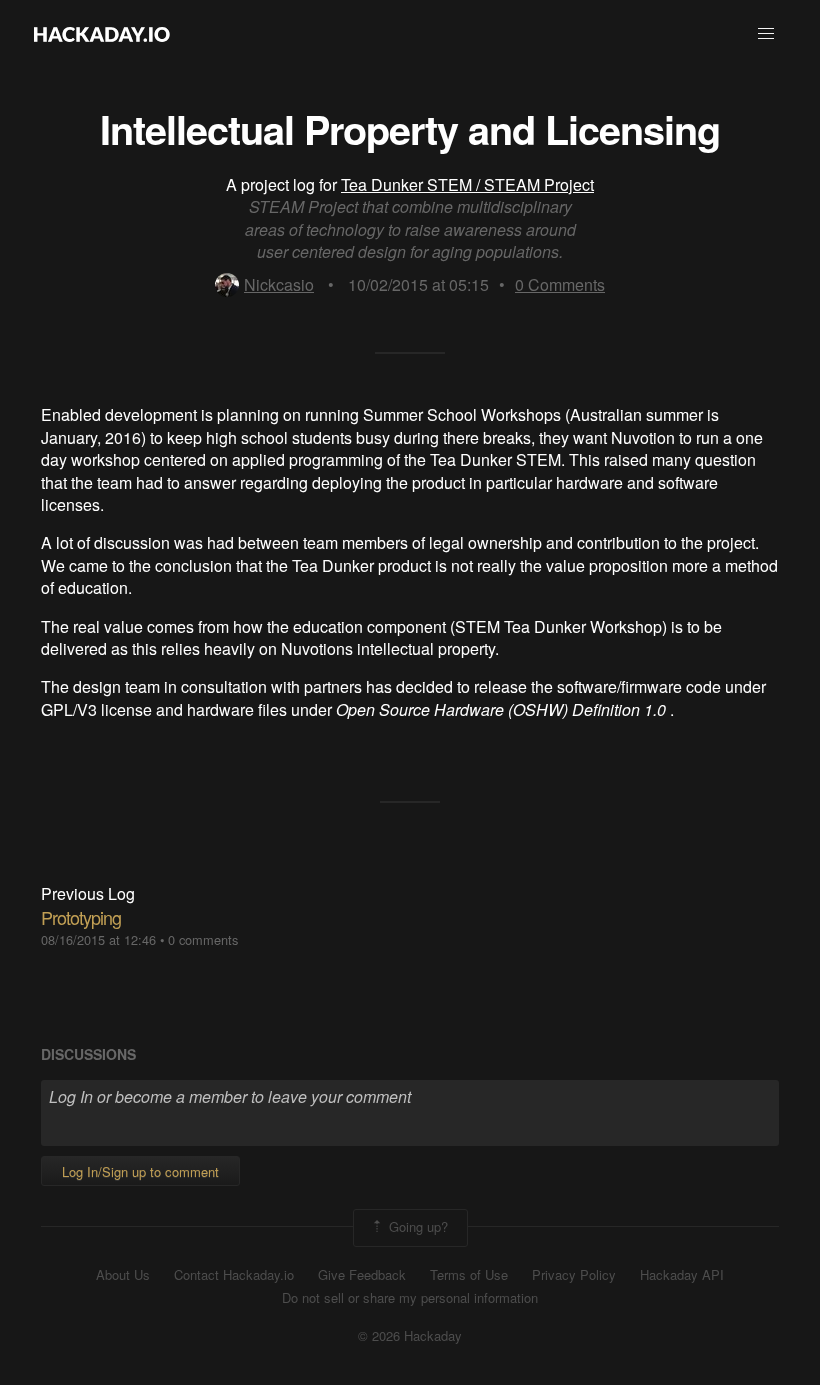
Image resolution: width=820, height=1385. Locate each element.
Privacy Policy (574, 1275)
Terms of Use (469, 1275)
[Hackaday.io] (102, 34)
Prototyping (81, 917)
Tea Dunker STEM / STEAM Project (467, 184)
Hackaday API (682, 1275)
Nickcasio (279, 284)
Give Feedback (362, 1275)
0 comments (203, 939)
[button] (766, 34)
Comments (560, 284)
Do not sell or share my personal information (410, 1298)
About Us (123, 1275)
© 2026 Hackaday (410, 1336)
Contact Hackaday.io (234, 1275)
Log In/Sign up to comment (140, 1171)
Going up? (416, 1226)
